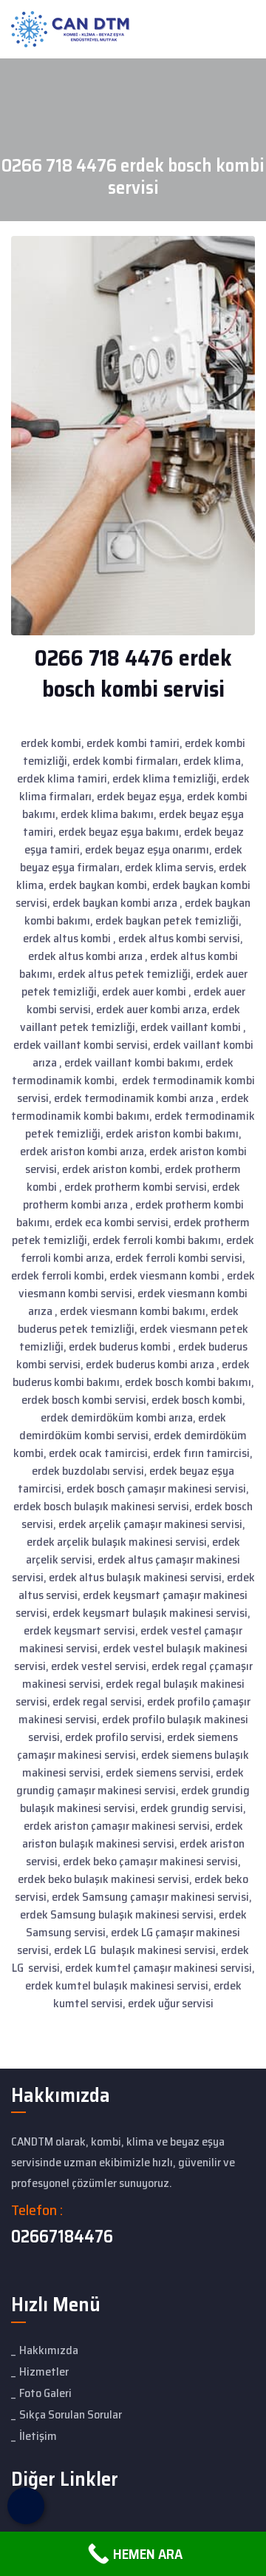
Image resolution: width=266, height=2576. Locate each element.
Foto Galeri (45, 2393)
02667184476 (62, 2237)
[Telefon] (26, 2506)
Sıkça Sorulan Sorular (71, 2414)
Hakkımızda (49, 2350)
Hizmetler (44, 2372)
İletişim (38, 2436)
